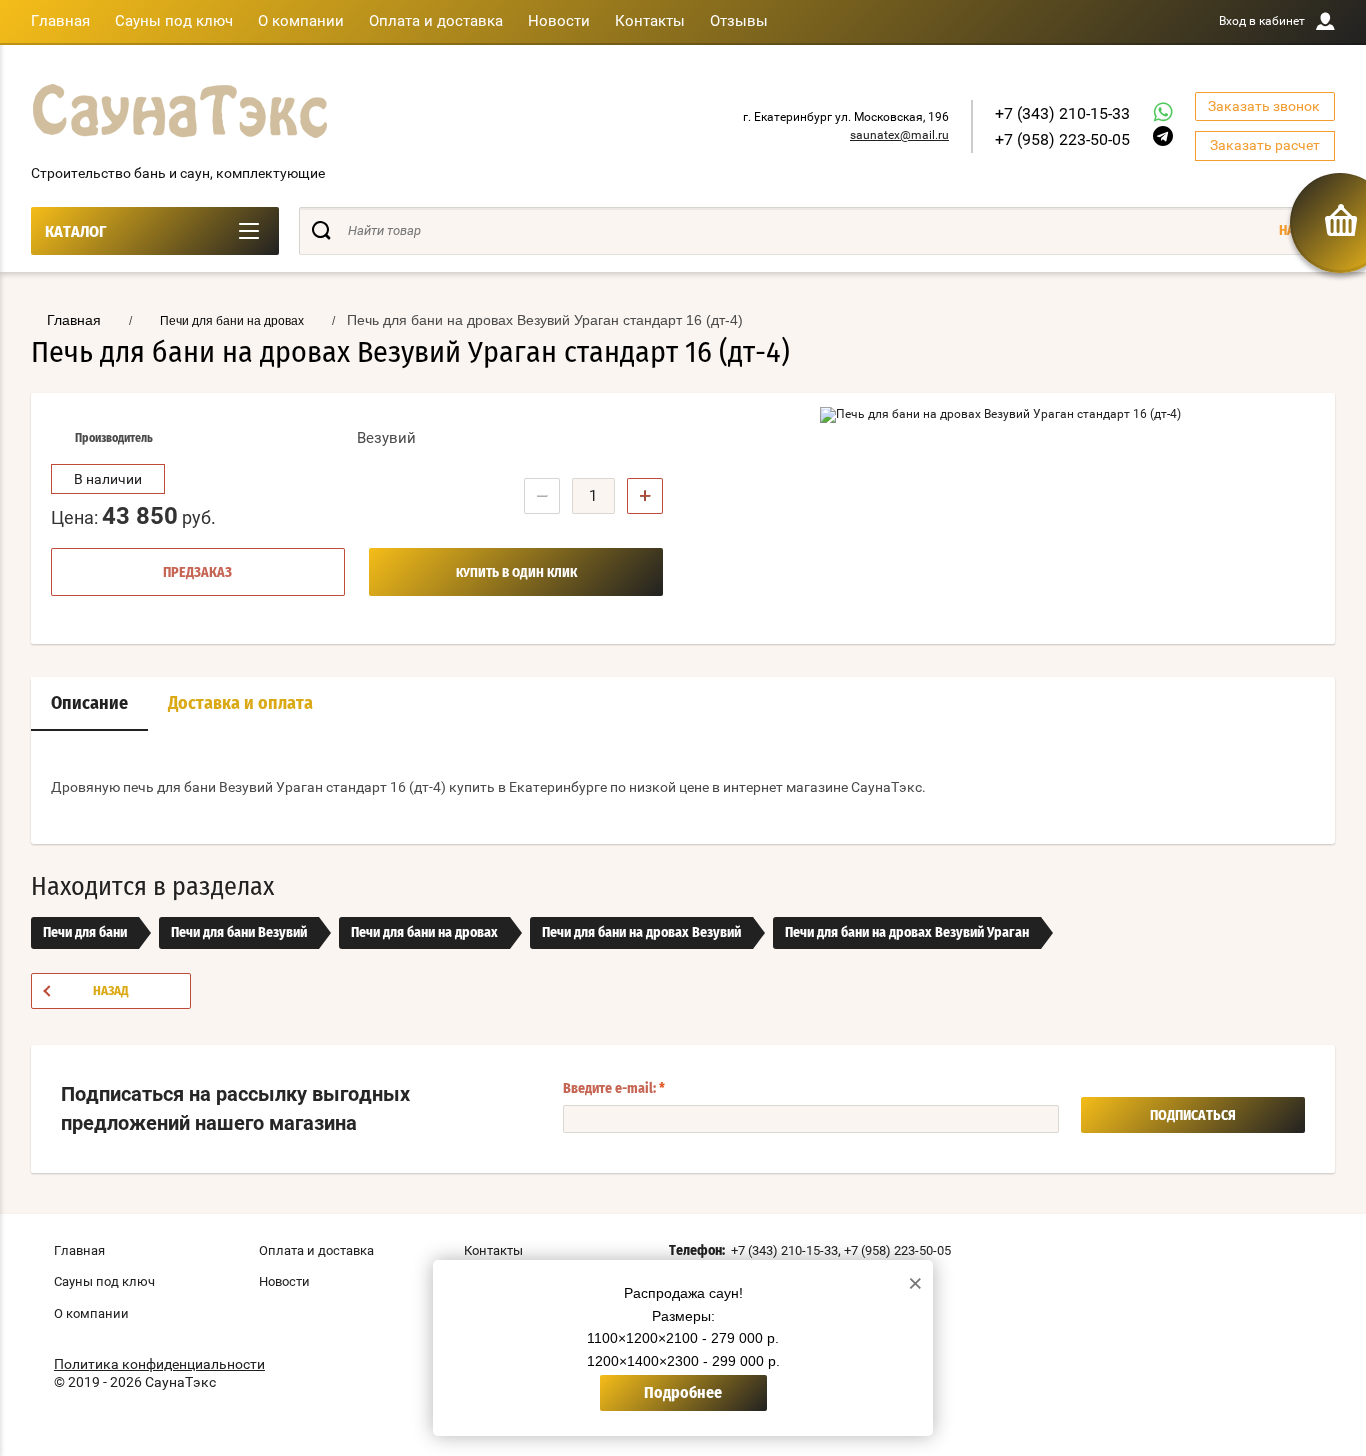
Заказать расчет (1265, 145)
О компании (301, 21)
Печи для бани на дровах (424, 933)
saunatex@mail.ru (899, 135)
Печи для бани (85, 933)
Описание (89, 704)
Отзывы (739, 21)
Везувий (386, 438)
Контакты (650, 21)
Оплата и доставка (436, 21)
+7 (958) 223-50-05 (1062, 139)
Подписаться (1193, 1116)
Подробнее (683, 1393)
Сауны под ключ (174, 21)
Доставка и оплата (240, 704)
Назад (111, 991)
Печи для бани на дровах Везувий (641, 933)
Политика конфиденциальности (159, 1364)
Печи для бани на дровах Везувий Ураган (907, 933)
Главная (60, 21)
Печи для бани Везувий (239, 933)
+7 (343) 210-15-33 (1062, 113)
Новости (559, 21)
